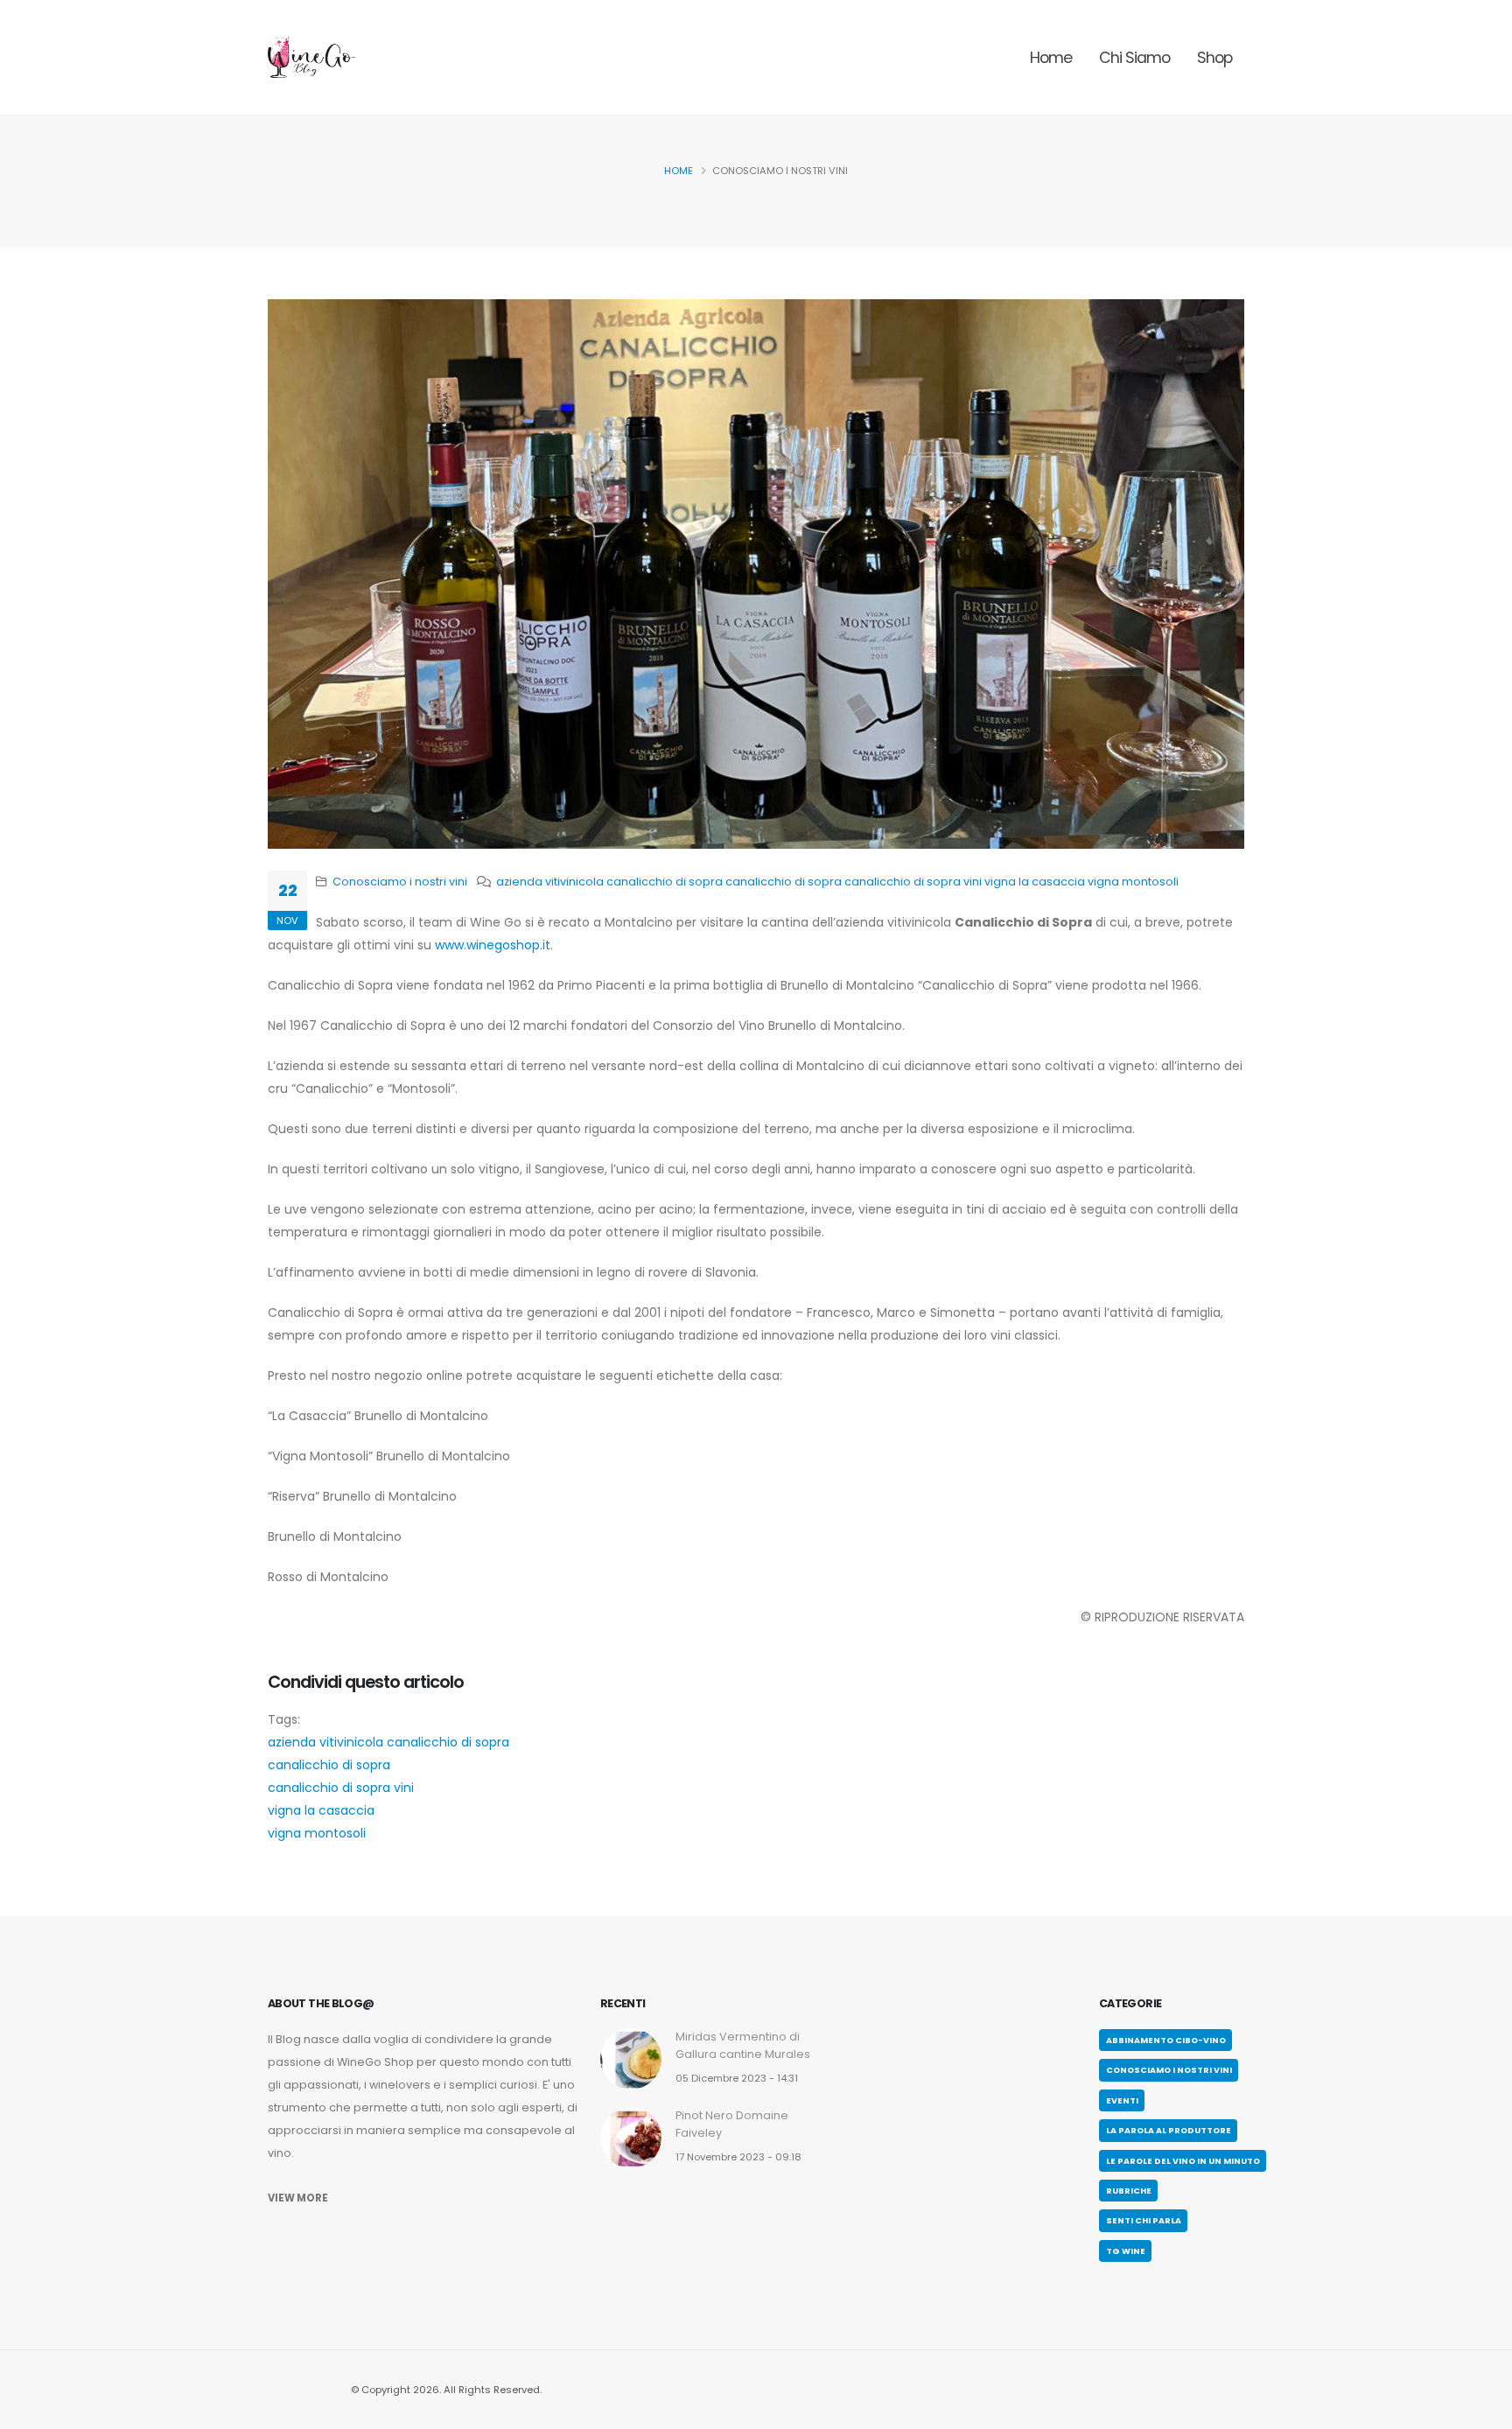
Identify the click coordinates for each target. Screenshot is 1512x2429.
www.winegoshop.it (493, 945)
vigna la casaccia (1035, 882)
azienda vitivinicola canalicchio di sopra (609, 882)
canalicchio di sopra (784, 882)
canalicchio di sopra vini (913, 882)
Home (1051, 58)
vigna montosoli (1133, 882)
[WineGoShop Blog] (311, 57)
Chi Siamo (1134, 58)
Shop (1214, 58)
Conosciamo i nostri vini (400, 882)
